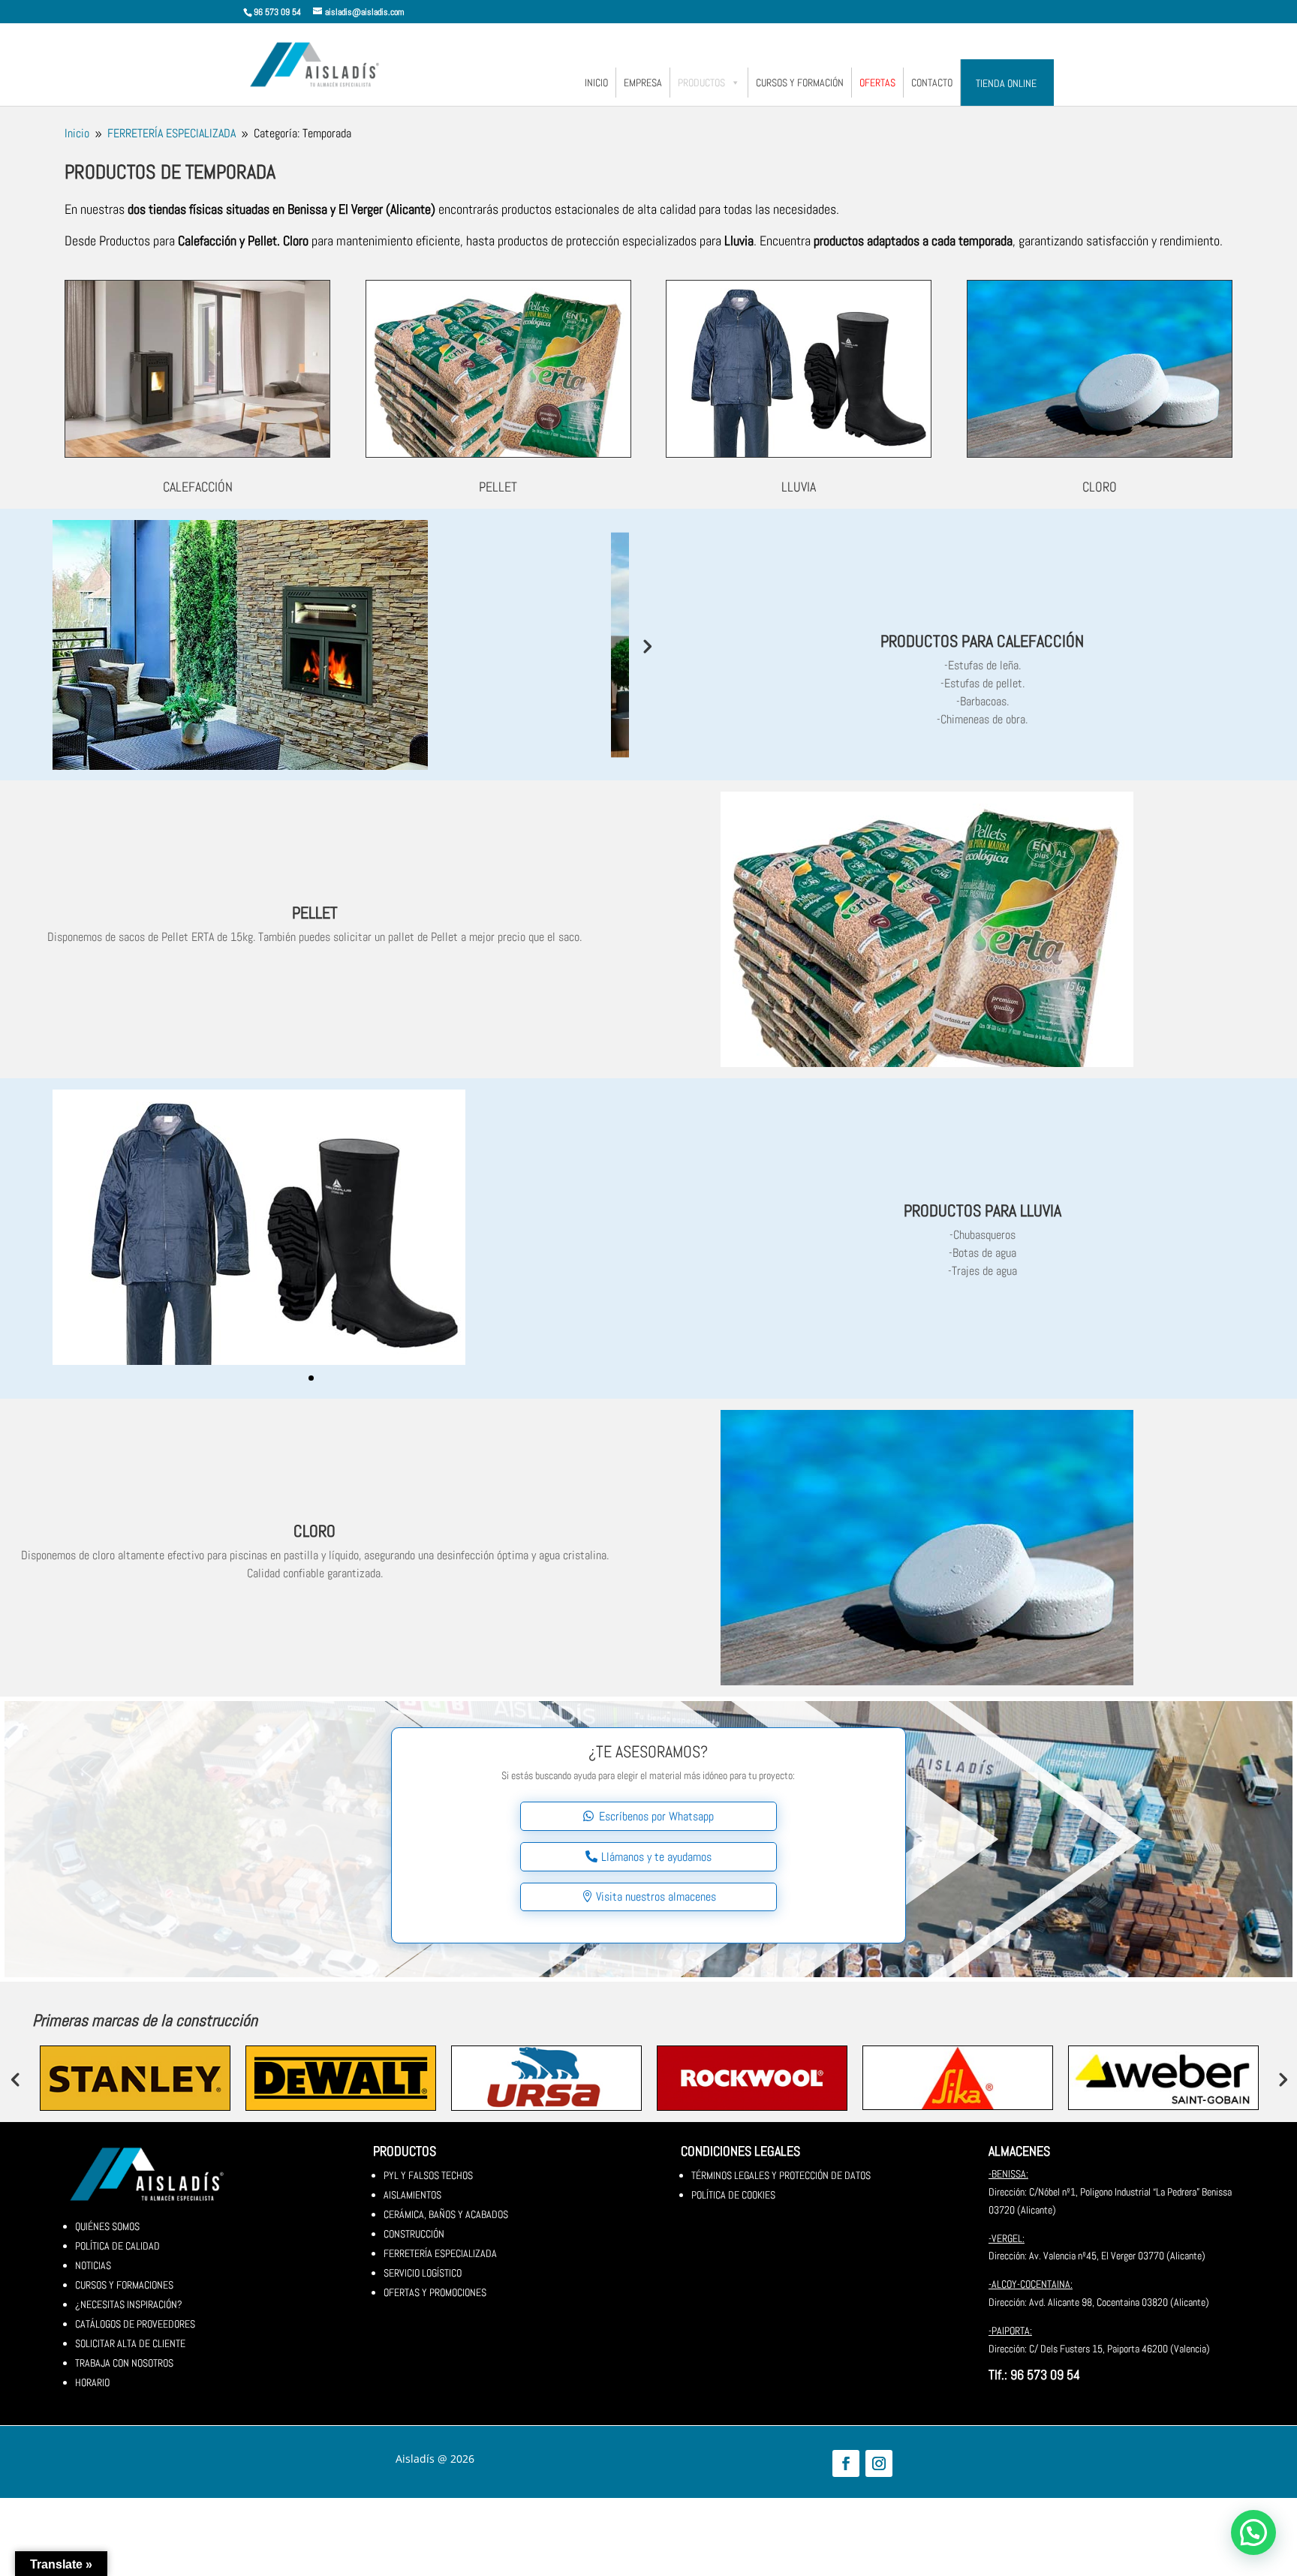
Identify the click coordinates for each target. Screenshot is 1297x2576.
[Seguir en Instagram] (879, 2463)
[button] (1253, 2532)
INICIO (596, 83)
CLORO (1100, 487)
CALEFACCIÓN (198, 487)
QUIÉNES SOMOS (107, 2226)
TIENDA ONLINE (1006, 83)
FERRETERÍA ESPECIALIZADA (440, 2253)
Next (646, 645)
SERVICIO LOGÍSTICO (423, 2273)
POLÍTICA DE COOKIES (733, 2195)
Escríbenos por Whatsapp (656, 1816)
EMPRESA (643, 83)
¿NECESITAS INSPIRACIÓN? (129, 2304)
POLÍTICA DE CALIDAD (117, 2246)
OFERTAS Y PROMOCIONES (435, 2292)
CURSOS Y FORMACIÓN (800, 83)
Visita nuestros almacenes (656, 1897)
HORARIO (92, 2382)
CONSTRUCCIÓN (414, 2234)
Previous (15, 2079)
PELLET (498, 487)
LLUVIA (799, 487)
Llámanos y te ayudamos (656, 1857)
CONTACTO (932, 83)
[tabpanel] (315, 1227)
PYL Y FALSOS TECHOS (428, 2175)
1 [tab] (311, 1378)
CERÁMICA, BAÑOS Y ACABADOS (446, 2214)
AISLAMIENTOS (412, 2195)
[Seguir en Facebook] (846, 2463)
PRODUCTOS (701, 83)
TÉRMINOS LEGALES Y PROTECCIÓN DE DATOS (781, 2175)
